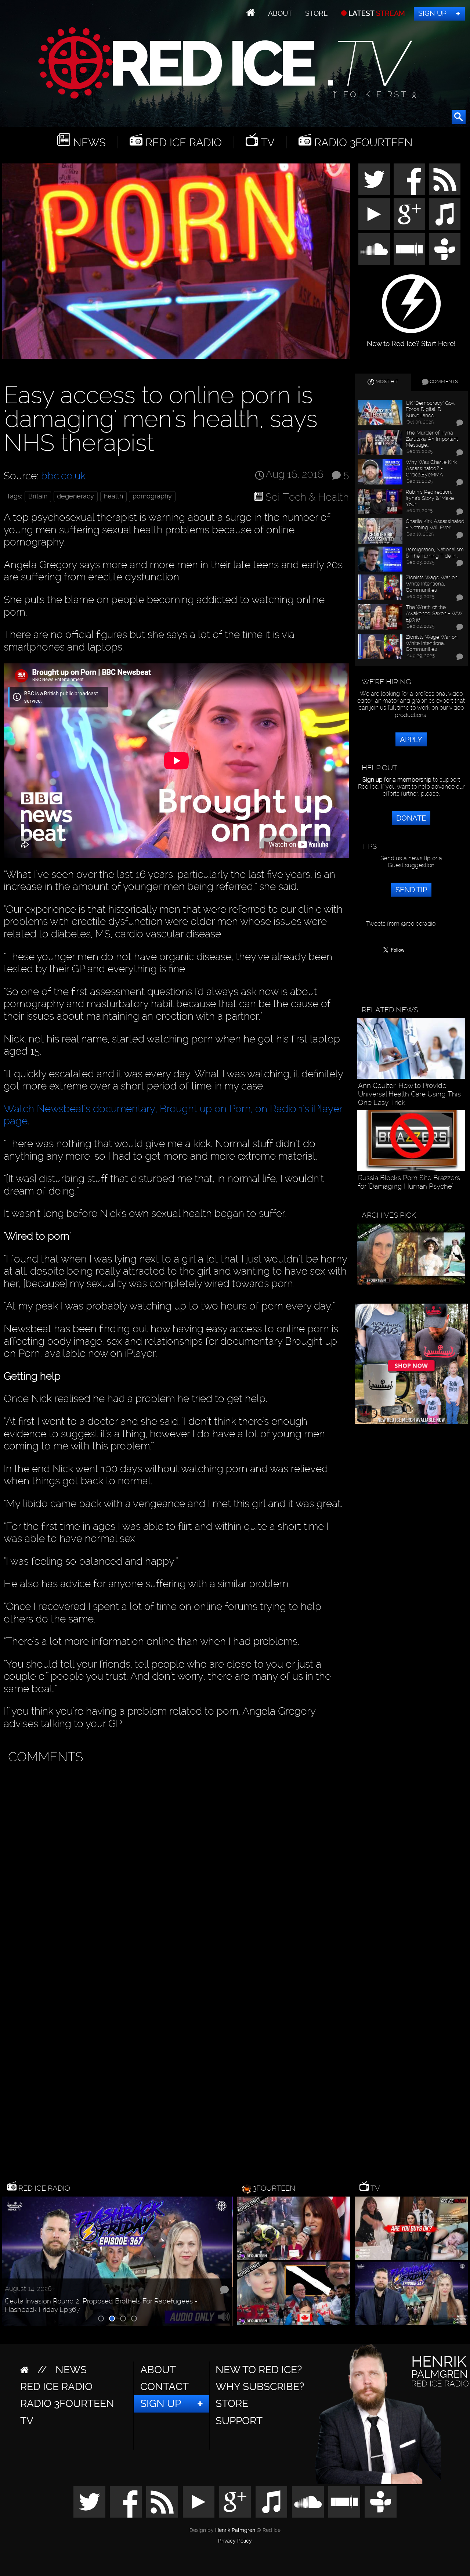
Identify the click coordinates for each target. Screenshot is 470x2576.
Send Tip (411, 890)
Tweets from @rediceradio (401, 924)
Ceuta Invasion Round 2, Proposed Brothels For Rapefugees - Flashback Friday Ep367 (101, 2305)
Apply (411, 739)
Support (239, 2421)
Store (317, 13)
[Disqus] (175, 1860)
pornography (152, 496)
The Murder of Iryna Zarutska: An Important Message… (432, 439)
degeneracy (75, 496)
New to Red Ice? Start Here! (411, 340)
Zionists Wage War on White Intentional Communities (432, 584)
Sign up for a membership (397, 780)
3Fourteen (274, 2188)
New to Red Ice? (259, 2370)
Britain (38, 496)
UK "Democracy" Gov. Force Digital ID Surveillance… (430, 409)
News (88, 142)
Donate (411, 818)
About (280, 13)
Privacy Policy (235, 2541)
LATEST (376, 13)
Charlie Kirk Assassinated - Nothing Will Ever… (435, 524)
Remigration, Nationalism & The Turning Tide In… (435, 553)
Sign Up (432, 13)
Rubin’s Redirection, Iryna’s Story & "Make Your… (430, 498)
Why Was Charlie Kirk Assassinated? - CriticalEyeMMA (431, 468)
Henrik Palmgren (235, 2530)
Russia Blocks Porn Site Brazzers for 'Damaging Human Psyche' (409, 1182)
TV (266, 142)
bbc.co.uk (63, 476)
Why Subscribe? (260, 2387)
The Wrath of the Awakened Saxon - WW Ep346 (434, 613)
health (113, 496)
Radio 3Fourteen (362, 142)
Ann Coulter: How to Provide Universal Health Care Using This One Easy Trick (409, 1094)
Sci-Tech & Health (307, 497)
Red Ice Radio (182, 142)
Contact (164, 2387)
